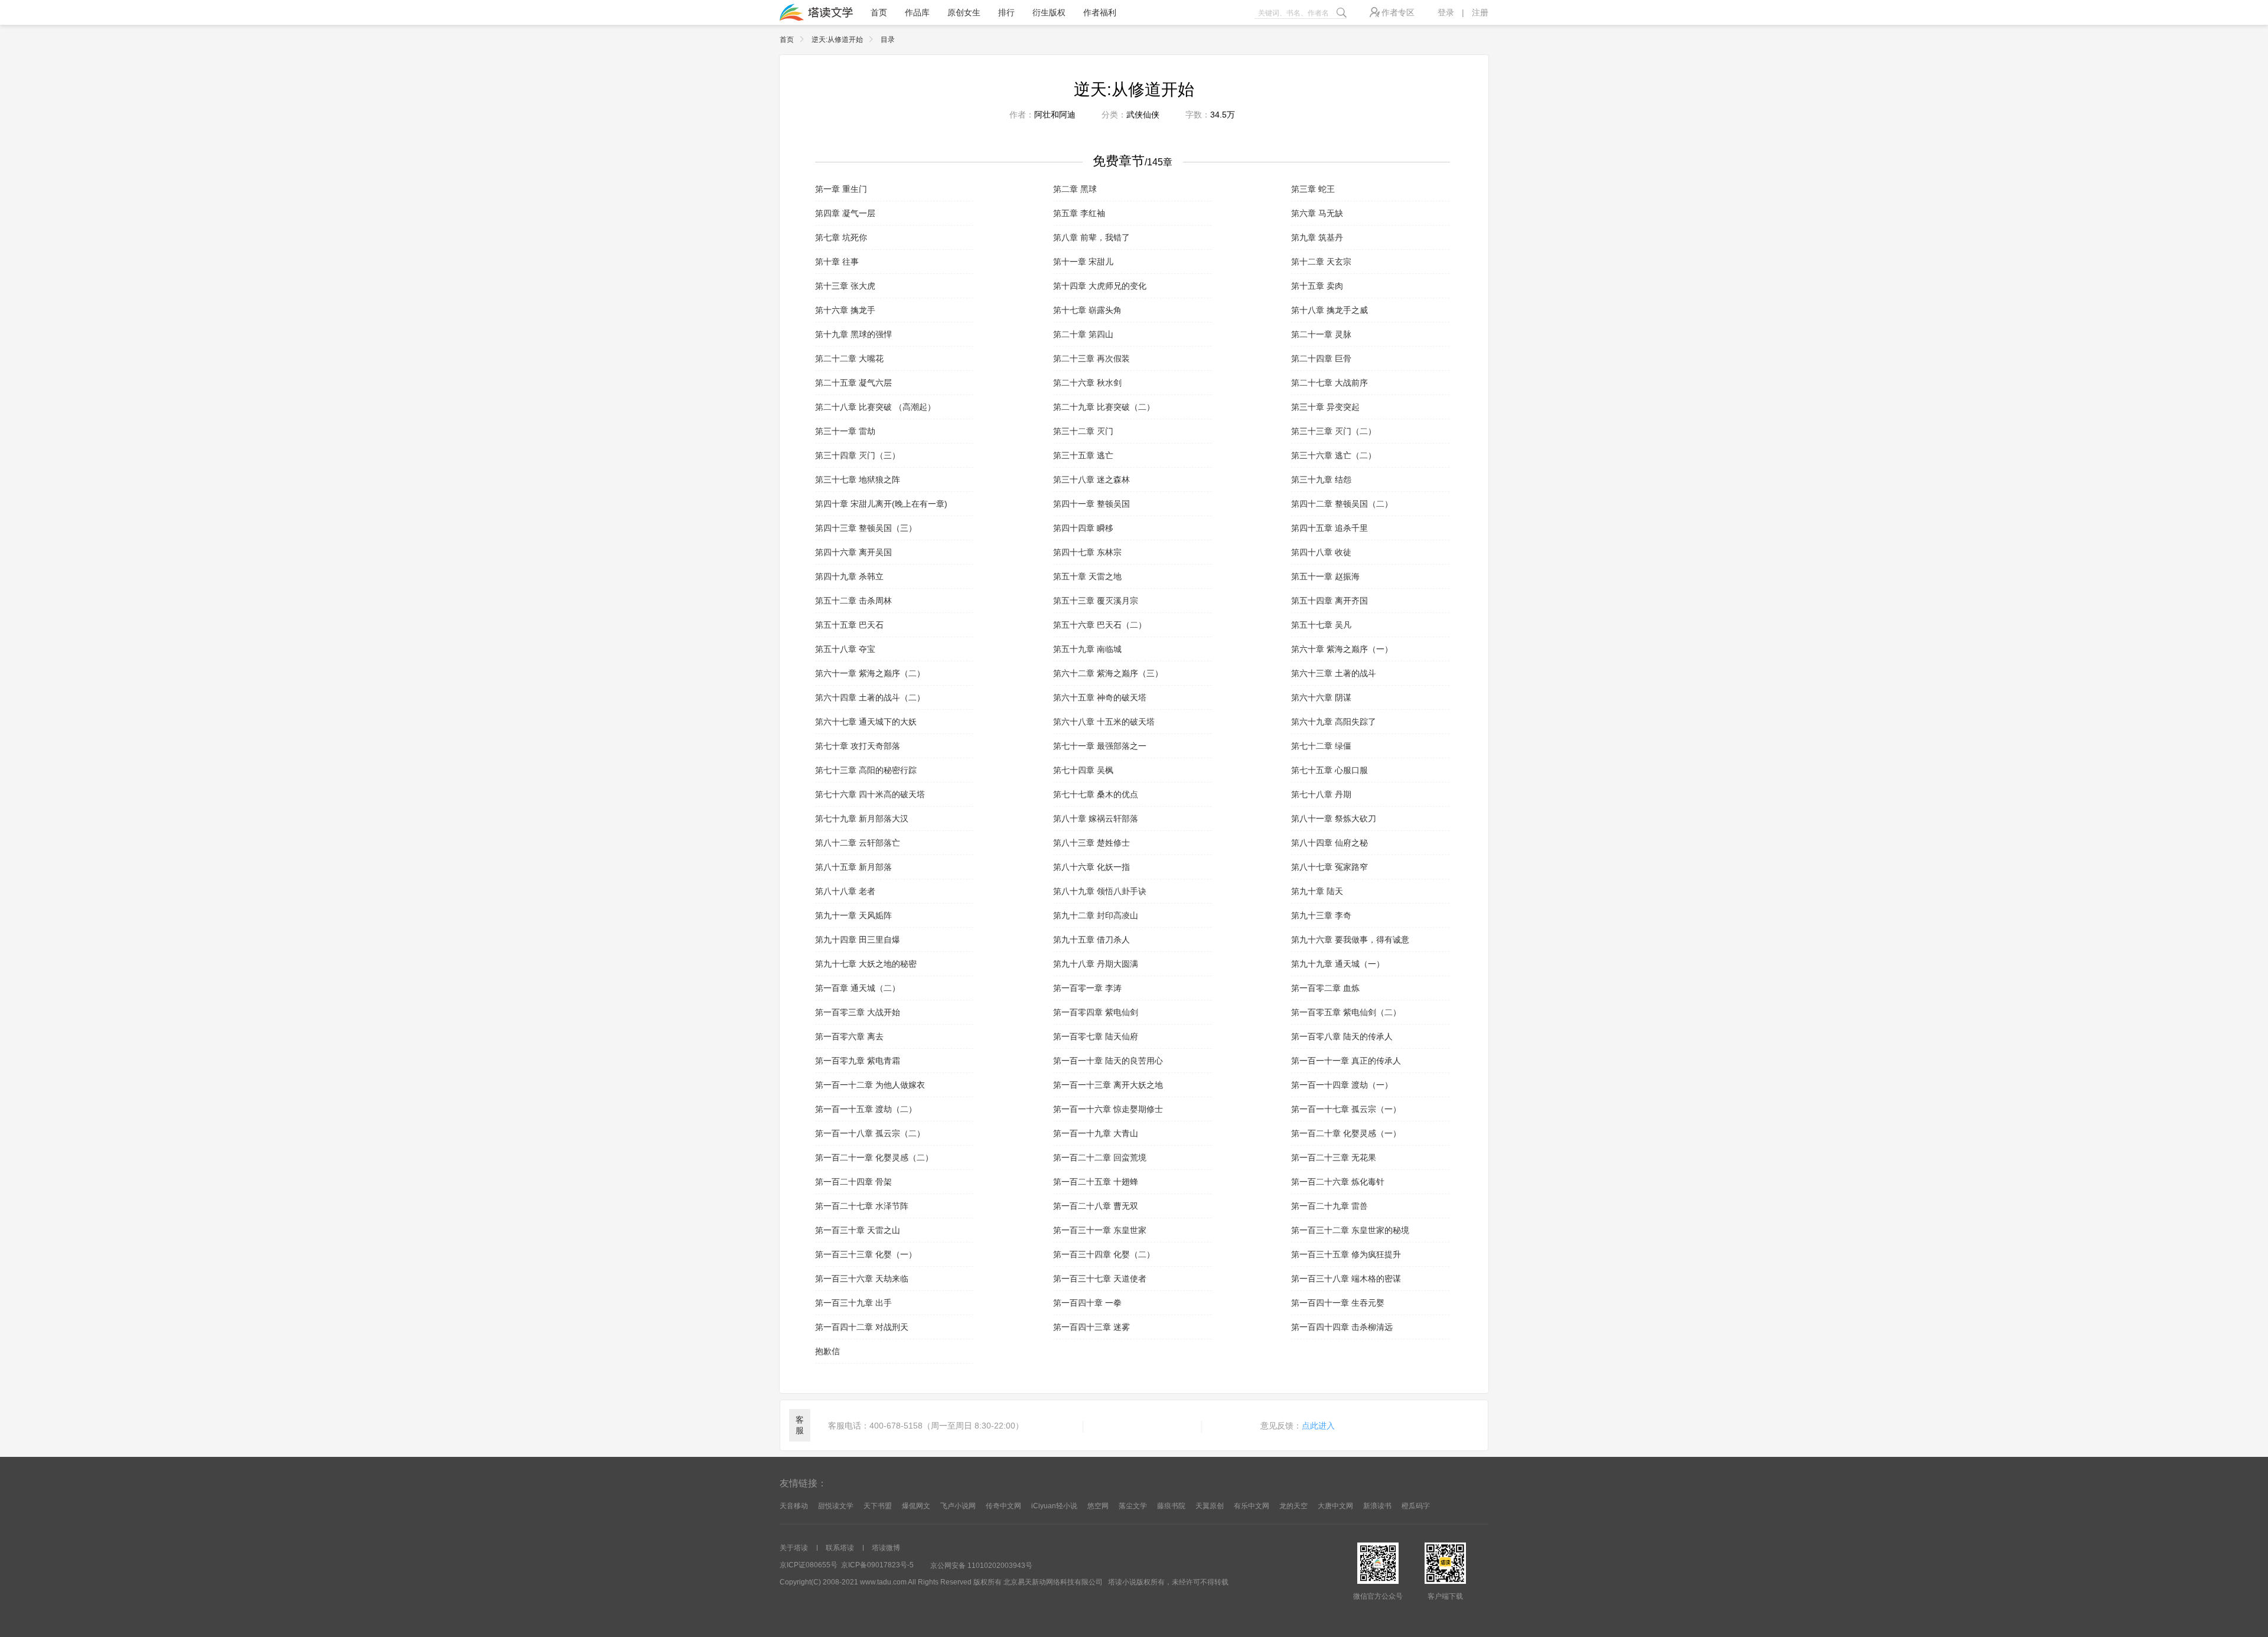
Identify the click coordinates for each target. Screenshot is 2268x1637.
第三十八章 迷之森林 (1091, 480)
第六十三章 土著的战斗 (1334, 673)
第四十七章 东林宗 (1087, 552)
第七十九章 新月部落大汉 (862, 819)
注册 (1480, 12)
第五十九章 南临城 (1087, 649)
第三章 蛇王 (1313, 189)
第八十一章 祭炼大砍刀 (1334, 819)
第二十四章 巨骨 (1321, 358)
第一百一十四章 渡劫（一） (1342, 1085)
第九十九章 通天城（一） (1338, 964)
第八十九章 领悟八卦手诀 (1100, 891)
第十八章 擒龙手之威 (1329, 310)
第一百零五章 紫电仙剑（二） (1346, 1012)
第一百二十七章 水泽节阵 (862, 1206)
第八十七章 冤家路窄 (1329, 867)
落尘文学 (1133, 1506)
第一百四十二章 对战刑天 (862, 1327)
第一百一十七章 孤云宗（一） (1346, 1109)
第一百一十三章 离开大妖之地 (1108, 1085)
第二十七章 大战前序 (1329, 383)
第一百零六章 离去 (849, 1036)
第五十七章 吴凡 (1321, 625)
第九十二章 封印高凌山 (1096, 915)
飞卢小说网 (958, 1506)
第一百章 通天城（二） (858, 988)
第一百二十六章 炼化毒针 (1338, 1182)
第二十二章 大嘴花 (849, 358)
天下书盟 (878, 1506)
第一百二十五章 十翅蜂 (1096, 1182)
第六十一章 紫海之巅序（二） (870, 673)
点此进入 (1318, 1426)
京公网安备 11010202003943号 (981, 1566)
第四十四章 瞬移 (1083, 528)
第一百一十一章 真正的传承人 (1346, 1061)
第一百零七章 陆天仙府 (1096, 1036)
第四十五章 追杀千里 (1329, 528)
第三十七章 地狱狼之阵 (858, 480)
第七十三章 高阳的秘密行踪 (866, 770)
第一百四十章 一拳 (1087, 1303)
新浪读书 (1377, 1506)
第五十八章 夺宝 (845, 649)
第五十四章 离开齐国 (1329, 601)
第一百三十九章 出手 (853, 1303)
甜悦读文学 (836, 1506)
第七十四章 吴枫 (1083, 770)
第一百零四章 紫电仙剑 (1096, 1012)
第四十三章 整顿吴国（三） (866, 528)
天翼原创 (1210, 1506)
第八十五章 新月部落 (853, 867)
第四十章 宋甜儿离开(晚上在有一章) (881, 504)
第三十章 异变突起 (1325, 407)
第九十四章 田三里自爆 (858, 940)
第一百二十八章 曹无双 (1096, 1206)
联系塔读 (840, 1548)
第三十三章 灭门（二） (1334, 431)
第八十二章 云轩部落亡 (858, 843)
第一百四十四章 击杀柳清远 (1342, 1327)
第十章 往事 (837, 262)
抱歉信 (827, 1351)
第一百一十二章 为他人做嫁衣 (870, 1085)
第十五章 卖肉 (1317, 286)
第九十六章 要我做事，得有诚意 (1350, 940)
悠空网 (1098, 1506)
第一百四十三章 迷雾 (1091, 1327)
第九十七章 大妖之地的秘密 (866, 964)
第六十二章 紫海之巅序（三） (1108, 673)
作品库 (917, 12)
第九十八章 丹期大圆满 (1096, 964)
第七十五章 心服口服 (1329, 770)
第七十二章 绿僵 (1321, 746)
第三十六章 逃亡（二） (1334, 455)
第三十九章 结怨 (1321, 480)
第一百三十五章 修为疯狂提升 (1346, 1254)
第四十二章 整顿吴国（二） (1342, 504)
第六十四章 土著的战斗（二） (870, 697)
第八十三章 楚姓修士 (1091, 843)
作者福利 (1100, 12)
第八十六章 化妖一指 (1091, 867)
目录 (888, 40)
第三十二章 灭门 (1083, 431)
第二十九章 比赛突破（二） (1104, 407)
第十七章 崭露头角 (1087, 310)
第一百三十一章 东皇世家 (1100, 1230)
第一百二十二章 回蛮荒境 (1100, 1157)
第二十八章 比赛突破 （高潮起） (875, 407)
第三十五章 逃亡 (1083, 455)
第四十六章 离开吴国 (853, 552)
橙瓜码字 (1416, 1506)
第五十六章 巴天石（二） (1100, 625)
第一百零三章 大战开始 (858, 1012)
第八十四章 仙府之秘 (1329, 843)
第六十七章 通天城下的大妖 (866, 722)
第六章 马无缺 (1317, 213)
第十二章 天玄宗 (1321, 262)
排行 (1006, 12)
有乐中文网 (1252, 1506)
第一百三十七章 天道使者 (1100, 1279)
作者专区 (1398, 12)
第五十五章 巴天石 (849, 625)
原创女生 (964, 12)
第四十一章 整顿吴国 (1091, 504)
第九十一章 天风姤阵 (853, 915)
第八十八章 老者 (845, 891)
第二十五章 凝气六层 (853, 383)
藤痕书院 (1171, 1506)
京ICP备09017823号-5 (877, 1565)
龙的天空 (1293, 1506)
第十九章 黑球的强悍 (853, 334)
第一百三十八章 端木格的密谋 (1346, 1279)
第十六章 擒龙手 (845, 310)
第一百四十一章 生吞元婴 (1338, 1303)
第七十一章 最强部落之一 (1100, 746)
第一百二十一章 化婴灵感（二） (874, 1157)
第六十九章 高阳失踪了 (1334, 722)
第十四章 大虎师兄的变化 (1100, 286)
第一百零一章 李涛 (1087, 988)
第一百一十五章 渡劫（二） (866, 1109)
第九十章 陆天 (1317, 891)
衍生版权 (1049, 12)
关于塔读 (794, 1548)
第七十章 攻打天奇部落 (858, 746)
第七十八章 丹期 (1321, 794)
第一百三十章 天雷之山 (858, 1230)
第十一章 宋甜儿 (1083, 262)
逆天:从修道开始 (837, 40)
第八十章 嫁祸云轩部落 (1096, 819)
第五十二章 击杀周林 (853, 601)
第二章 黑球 (1075, 189)
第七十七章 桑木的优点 (1096, 794)
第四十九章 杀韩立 (849, 576)
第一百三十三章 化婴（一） (866, 1254)
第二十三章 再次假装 (1091, 358)
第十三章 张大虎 (845, 286)
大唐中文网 (1335, 1506)
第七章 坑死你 (841, 237)
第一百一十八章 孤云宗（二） (870, 1133)
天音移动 (794, 1506)
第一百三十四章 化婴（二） (1104, 1254)
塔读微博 (886, 1548)
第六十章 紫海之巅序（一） (1342, 649)
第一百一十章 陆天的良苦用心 (1108, 1061)
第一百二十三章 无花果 (1334, 1157)
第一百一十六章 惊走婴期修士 (1108, 1109)
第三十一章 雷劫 (845, 431)
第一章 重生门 (841, 189)
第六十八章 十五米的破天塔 (1104, 722)
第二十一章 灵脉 (1321, 334)
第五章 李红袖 (1079, 213)
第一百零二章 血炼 (1325, 988)
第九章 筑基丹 (1317, 237)
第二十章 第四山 (1083, 334)
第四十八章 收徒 (1321, 552)
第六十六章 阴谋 (1321, 697)
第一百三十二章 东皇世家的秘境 (1350, 1230)
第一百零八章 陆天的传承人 (1342, 1036)
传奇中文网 (1003, 1506)
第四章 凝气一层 (845, 213)
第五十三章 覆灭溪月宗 (1096, 601)
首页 (879, 12)
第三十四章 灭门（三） (858, 455)
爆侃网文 (916, 1506)
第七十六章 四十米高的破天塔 (870, 794)
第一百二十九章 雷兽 (1329, 1206)
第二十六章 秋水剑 (1087, 383)
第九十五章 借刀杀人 (1091, 940)
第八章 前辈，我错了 (1091, 237)
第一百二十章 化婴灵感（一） (1346, 1133)
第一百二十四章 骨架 (853, 1182)
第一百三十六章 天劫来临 (862, 1279)
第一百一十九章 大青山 (1096, 1133)
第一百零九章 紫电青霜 (858, 1061)
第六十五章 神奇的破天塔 (1100, 697)
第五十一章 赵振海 (1325, 576)
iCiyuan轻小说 (1054, 1506)
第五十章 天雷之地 (1087, 576)
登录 (1446, 12)
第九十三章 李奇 (1321, 915)
